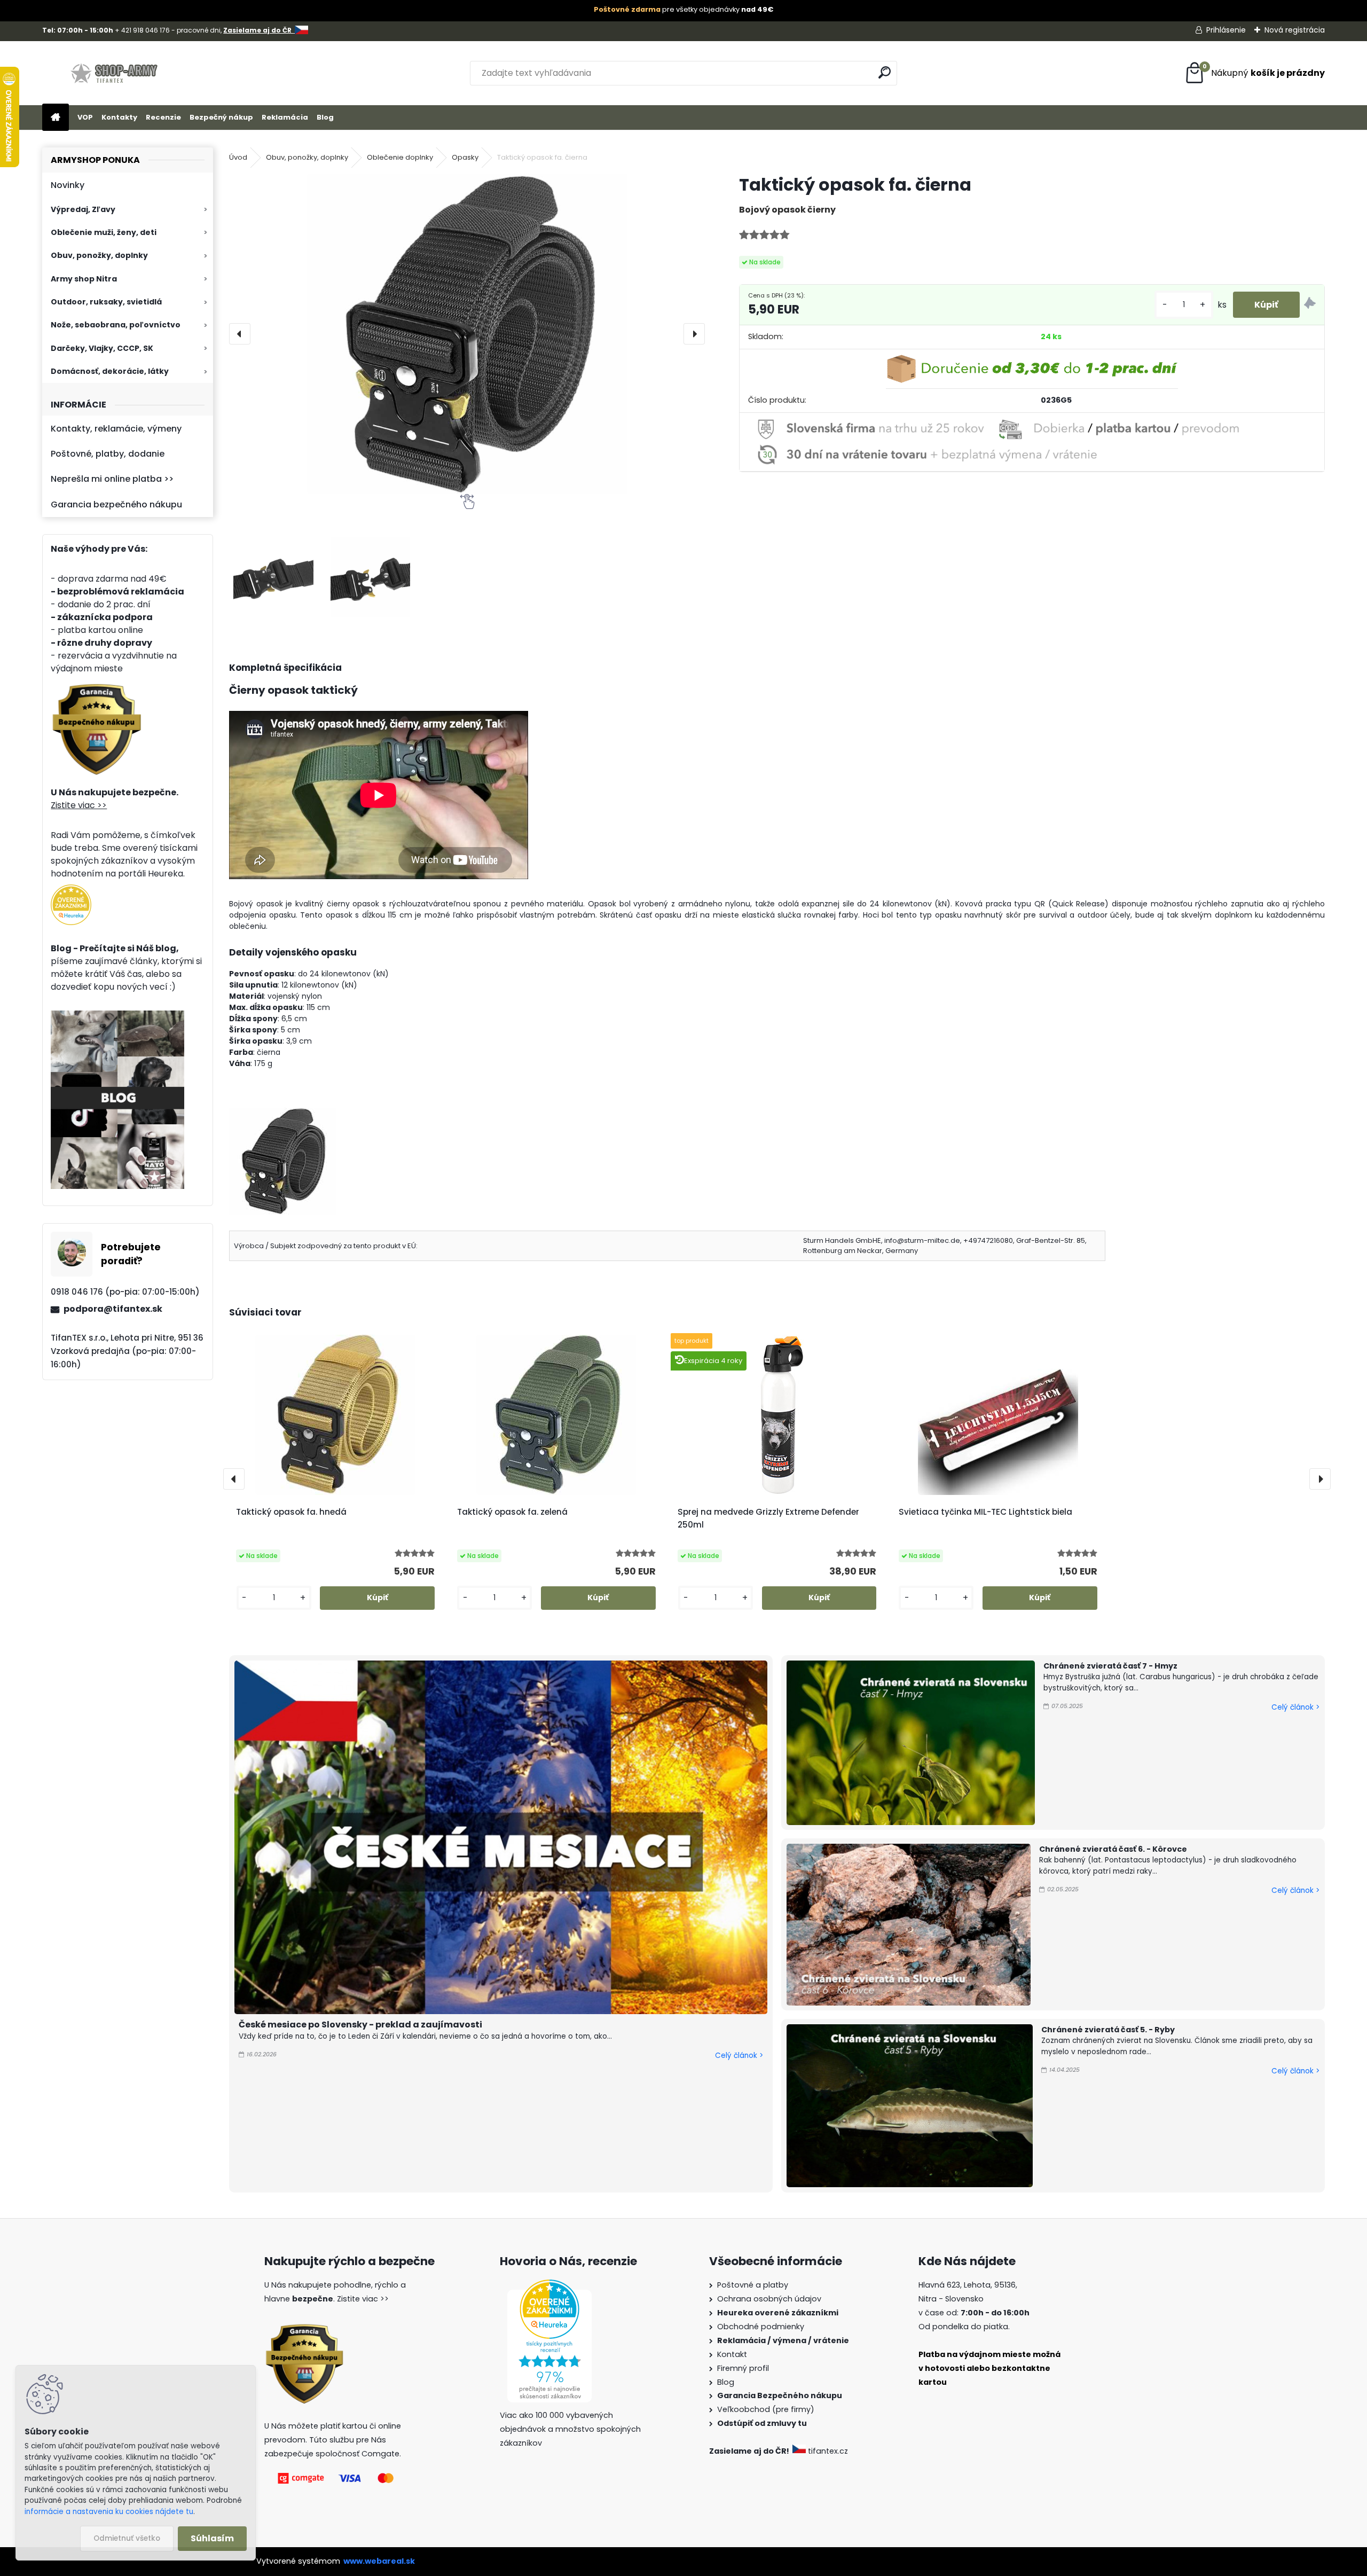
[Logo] (116, 73)
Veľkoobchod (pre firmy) (766, 2409)
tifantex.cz (828, 2451)
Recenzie (163, 117)
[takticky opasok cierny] (282, 1113)
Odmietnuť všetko (127, 2538)
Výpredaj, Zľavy (83, 209)
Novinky (68, 185)
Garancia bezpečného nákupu (116, 504)
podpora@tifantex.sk (113, 1309)
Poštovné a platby (753, 2285)
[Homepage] (56, 118)
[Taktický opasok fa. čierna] (467, 334)
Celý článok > (739, 2056)
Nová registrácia (1295, 30)
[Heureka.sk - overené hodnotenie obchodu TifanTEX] (71, 891)
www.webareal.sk (379, 2561)
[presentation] (240, 334)
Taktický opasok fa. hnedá (291, 1512)
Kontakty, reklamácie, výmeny (116, 429)
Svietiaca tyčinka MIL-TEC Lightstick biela (985, 1512)
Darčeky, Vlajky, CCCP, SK (102, 348)
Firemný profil (743, 2368)
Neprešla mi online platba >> (112, 479)
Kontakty (119, 117)
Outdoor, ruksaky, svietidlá (106, 302)
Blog (325, 117)
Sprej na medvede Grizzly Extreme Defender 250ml (768, 1518)
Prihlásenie (1226, 30)
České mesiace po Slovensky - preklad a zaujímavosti (360, 2025)
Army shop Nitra (84, 279)
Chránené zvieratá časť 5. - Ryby (1108, 2030)
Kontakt (732, 2354)
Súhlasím (212, 2538)
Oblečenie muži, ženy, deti (104, 232)
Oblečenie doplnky (400, 157)
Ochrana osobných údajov (769, 2299)
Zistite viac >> (79, 805)
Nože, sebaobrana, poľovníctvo (116, 325)
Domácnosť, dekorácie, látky (110, 371)
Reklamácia (285, 117)
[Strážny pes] (1310, 305)
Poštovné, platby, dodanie (108, 454)
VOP (85, 117)
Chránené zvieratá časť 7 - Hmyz (1110, 1666)
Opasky (465, 157)
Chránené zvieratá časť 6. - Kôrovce (1113, 1849)
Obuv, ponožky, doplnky (99, 255)
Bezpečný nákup (221, 117)
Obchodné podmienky (761, 2327)
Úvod (238, 157)
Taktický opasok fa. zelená (512, 1512)
